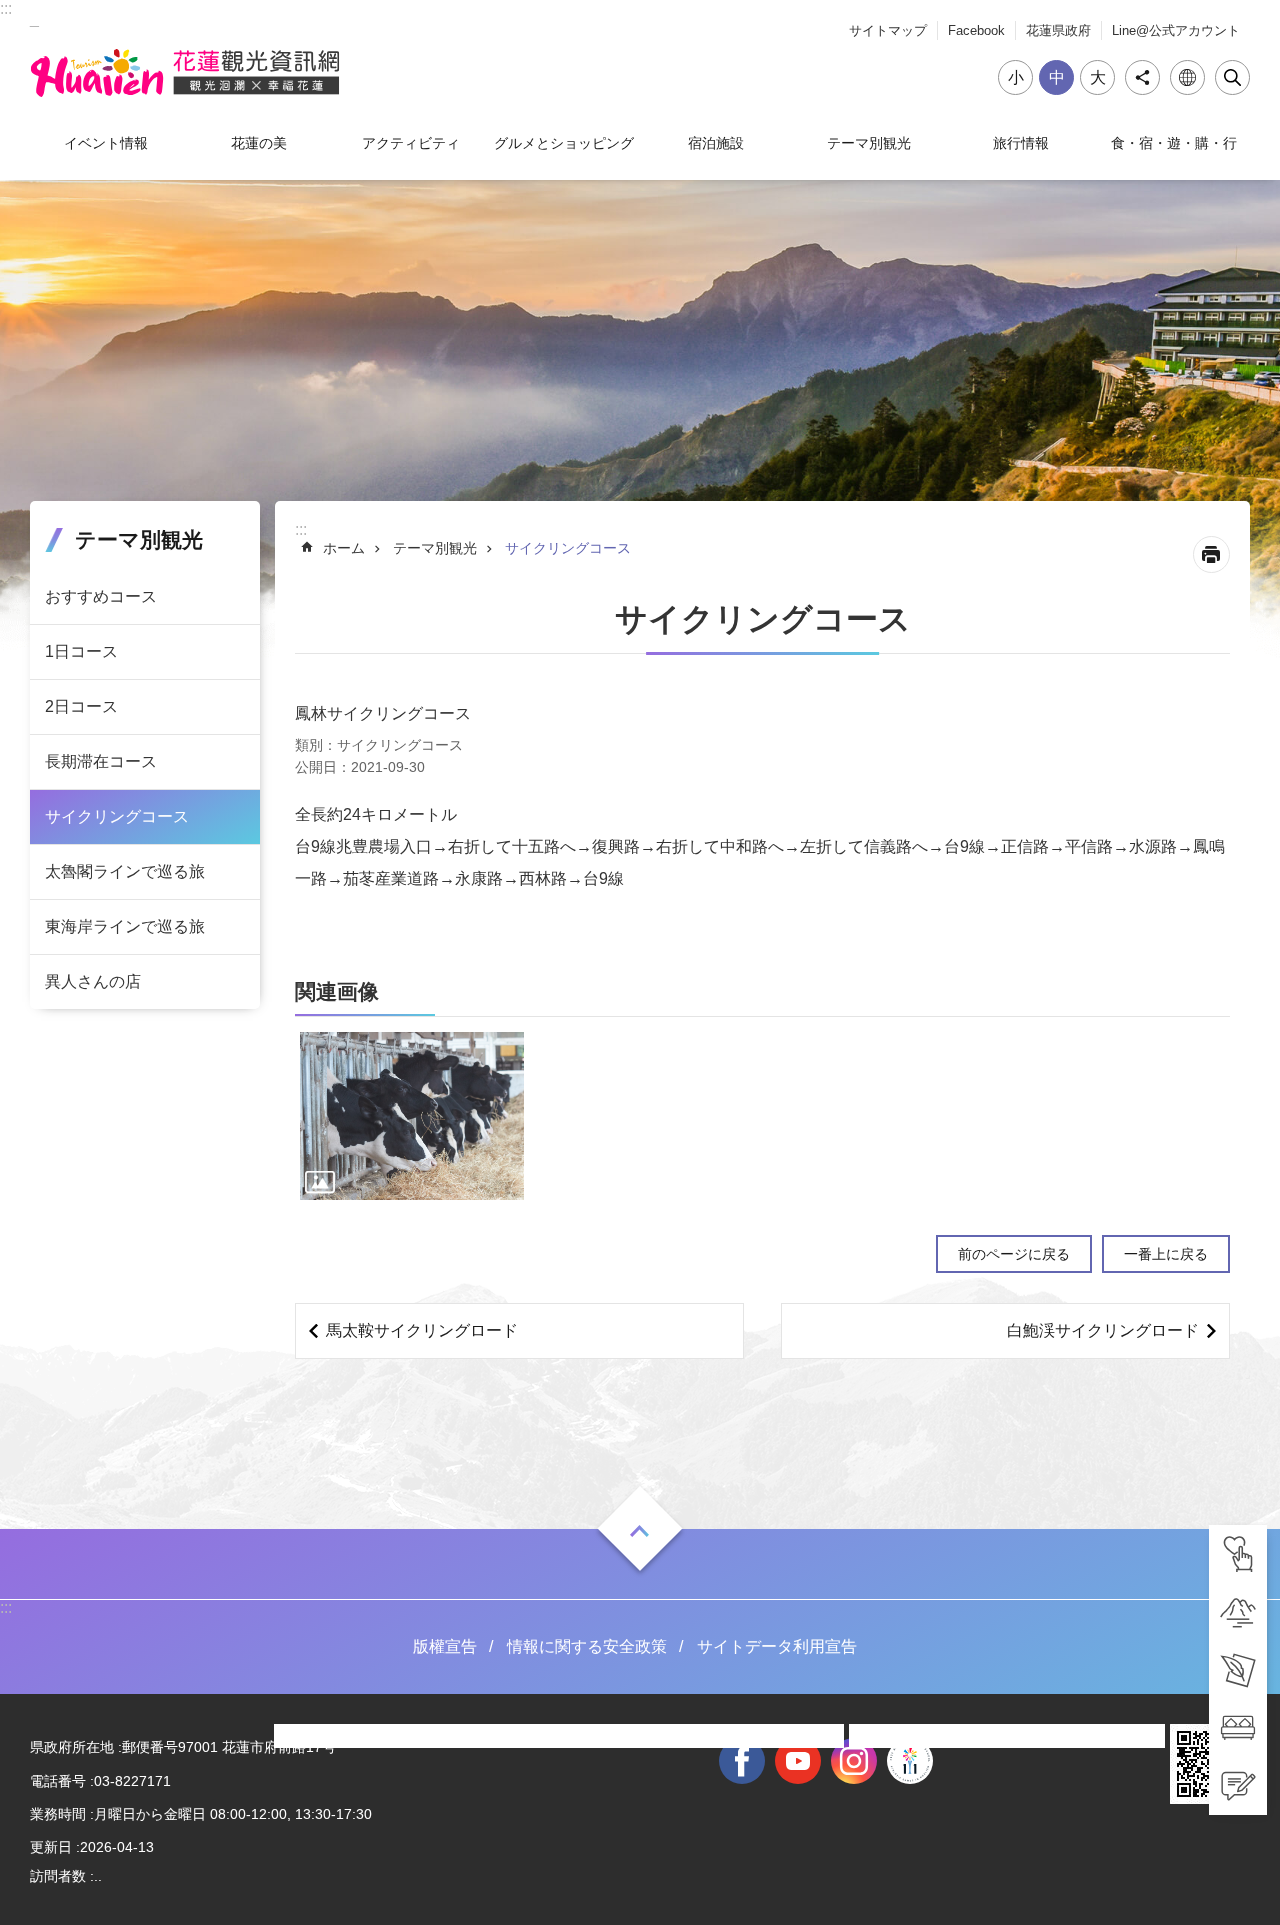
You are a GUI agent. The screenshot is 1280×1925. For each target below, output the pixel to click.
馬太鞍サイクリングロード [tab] (422, 1330)
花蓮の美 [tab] (259, 143)
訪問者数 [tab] (58, 1876)
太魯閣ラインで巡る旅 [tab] (125, 871)
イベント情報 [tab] (106, 143)
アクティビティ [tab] (411, 143)
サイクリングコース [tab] (117, 816)
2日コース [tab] (81, 706)
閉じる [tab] (1232, 77)
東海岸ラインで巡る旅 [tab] (125, 926)
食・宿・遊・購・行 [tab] (1174, 143)
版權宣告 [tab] (445, 1646)
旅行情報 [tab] (1021, 143)
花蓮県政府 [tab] (1058, 30)
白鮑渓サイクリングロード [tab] (1103, 1330)
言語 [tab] (1187, 77)
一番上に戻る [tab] (1166, 1254)
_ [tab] (34, 18)
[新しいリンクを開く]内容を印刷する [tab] (1211, 554)
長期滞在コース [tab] (101, 761)
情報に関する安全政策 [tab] (587, 1646)
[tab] (1238, 1554)
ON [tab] (640, 1531)
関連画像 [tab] (337, 991)
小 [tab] (1016, 77)
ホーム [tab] (344, 548)
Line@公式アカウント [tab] (1176, 30)
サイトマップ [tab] (888, 30)
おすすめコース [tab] (101, 596)
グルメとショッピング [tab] (564, 143)
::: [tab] (6, 8)
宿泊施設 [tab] (716, 143)
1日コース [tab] (81, 651)
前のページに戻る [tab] (1014, 1254)
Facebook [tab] (976, 30)
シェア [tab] (1142, 77)
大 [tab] (1098, 77)
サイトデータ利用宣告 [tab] (777, 1646)
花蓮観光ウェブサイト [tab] (185, 73)
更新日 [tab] (51, 1847)
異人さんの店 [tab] (93, 981)
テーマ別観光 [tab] (869, 143)
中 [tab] (1057, 77)
